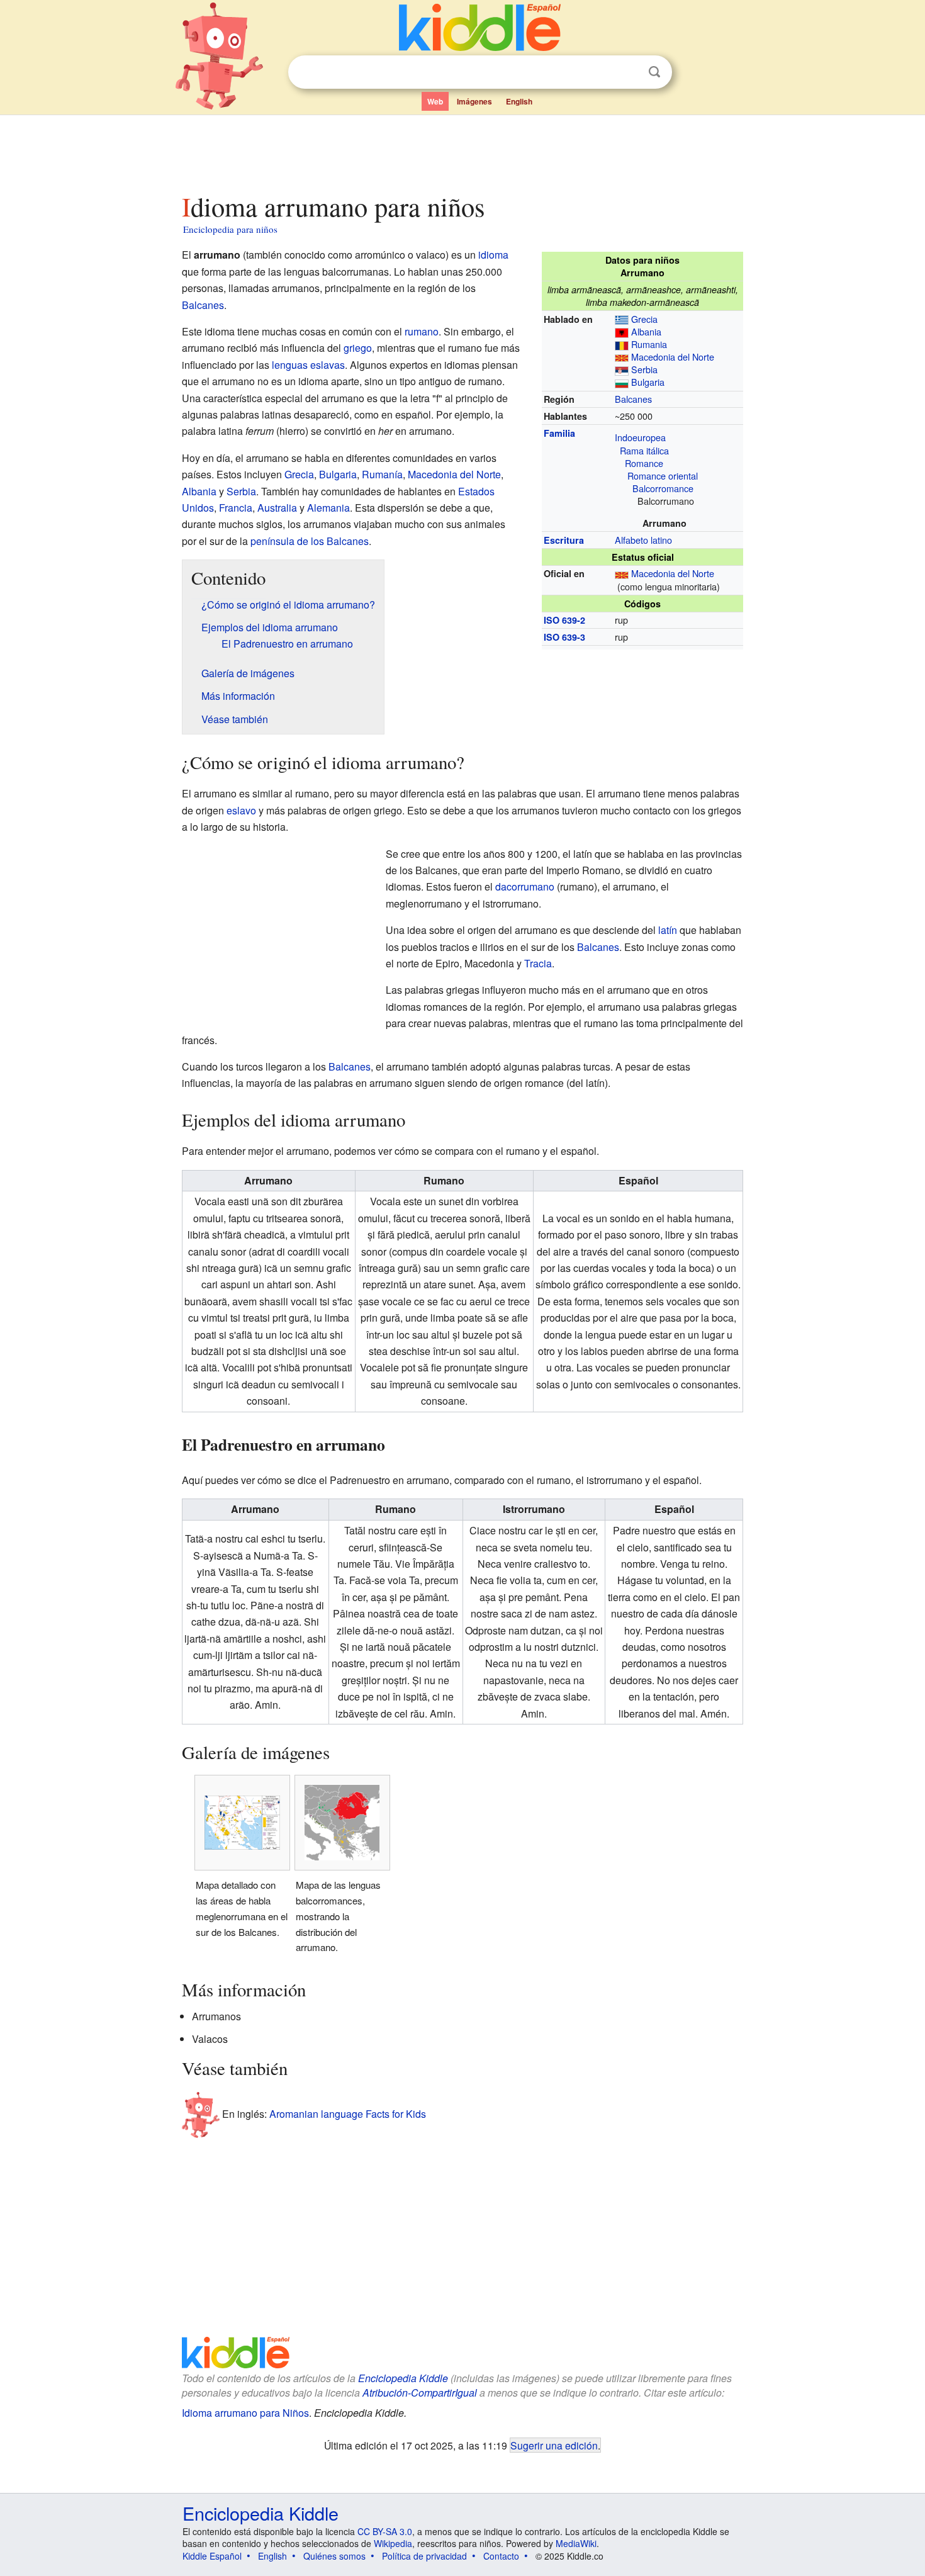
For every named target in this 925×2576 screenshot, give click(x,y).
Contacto (501, 2556)
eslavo (241, 810)
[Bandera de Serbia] (622, 369)
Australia (277, 508)
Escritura (564, 540)
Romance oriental (663, 475)
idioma (493, 255)
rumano (422, 331)
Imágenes (474, 101)
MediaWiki (576, 2543)
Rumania (649, 344)
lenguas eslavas (308, 365)
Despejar (629, 72)
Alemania (328, 508)
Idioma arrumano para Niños (245, 2413)
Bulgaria (648, 382)
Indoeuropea (640, 437)
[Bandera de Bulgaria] (622, 382)
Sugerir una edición (554, 2445)
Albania (646, 331)
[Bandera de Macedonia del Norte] (622, 357)
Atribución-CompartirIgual (420, 2393)
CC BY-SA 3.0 (385, 2531)
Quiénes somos (334, 2556)
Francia (236, 508)
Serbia (644, 369)
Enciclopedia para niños (230, 229)
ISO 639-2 (564, 620)
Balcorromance (663, 488)
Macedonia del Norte (673, 357)
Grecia (644, 319)
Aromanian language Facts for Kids (348, 2113)
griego (358, 348)
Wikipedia (393, 2543)
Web (435, 101)
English (519, 101)
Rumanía (382, 474)
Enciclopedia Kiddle (403, 2378)
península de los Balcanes (310, 541)
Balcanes (633, 399)
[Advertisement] (462, 150)
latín (668, 930)
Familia (559, 433)
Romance (644, 463)
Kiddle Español (212, 2556)
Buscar (654, 72)
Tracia (538, 963)
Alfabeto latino (643, 540)
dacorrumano (525, 886)
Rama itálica (644, 450)
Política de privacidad (424, 2556)
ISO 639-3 (564, 637)
